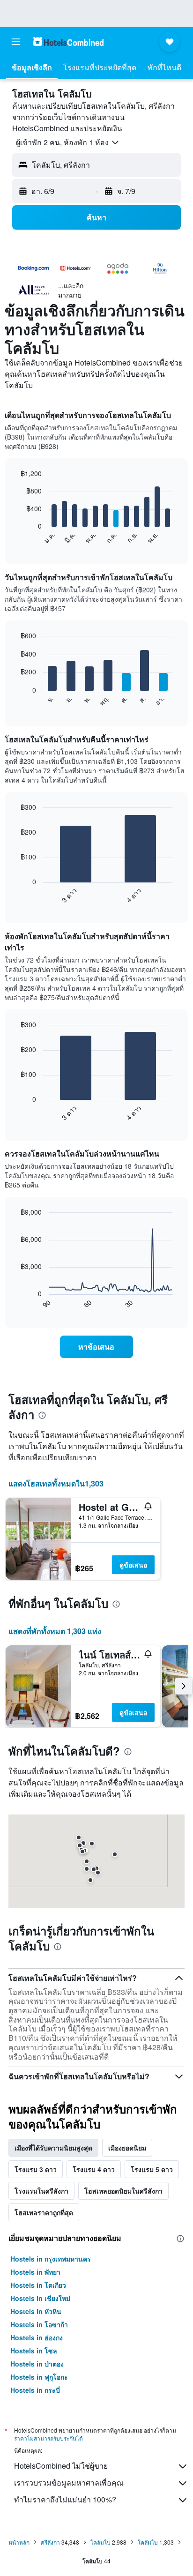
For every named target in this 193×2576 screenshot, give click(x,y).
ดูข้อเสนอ (133, 1565)
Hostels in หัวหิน (36, 2311)
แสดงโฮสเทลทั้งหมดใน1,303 (56, 1483)
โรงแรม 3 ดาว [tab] (36, 2169)
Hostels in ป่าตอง (37, 2364)
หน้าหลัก (19, 2542)
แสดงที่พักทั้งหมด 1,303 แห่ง (55, 1631)
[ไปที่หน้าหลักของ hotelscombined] (68, 41)
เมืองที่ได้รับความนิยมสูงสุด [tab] (53, 2148)
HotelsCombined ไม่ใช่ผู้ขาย (61, 2466)
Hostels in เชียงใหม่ (40, 2298)
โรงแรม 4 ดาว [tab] (94, 2169)
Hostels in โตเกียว (38, 2285)
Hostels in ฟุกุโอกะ (39, 2377)
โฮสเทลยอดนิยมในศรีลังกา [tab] (123, 2191)
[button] (16, 42)
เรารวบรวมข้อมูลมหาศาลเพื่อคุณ (69, 2483)
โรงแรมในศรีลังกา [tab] (41, 2191)
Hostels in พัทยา (35, 2272)
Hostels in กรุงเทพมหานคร (51, 2259)
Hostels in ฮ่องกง (37, 2337)
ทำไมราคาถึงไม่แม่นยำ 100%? (65, 2499)
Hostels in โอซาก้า (39, 2324)
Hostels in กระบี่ (35, 2390)
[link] (97, 1347)
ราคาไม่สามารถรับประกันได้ (48, 2438)
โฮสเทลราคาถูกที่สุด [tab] (44, 2212)
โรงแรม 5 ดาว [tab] (152, 2169)
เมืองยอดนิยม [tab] (127, 2148)
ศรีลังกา (50, 2542)
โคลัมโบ (100, 2542)
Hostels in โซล (34, 2351)
